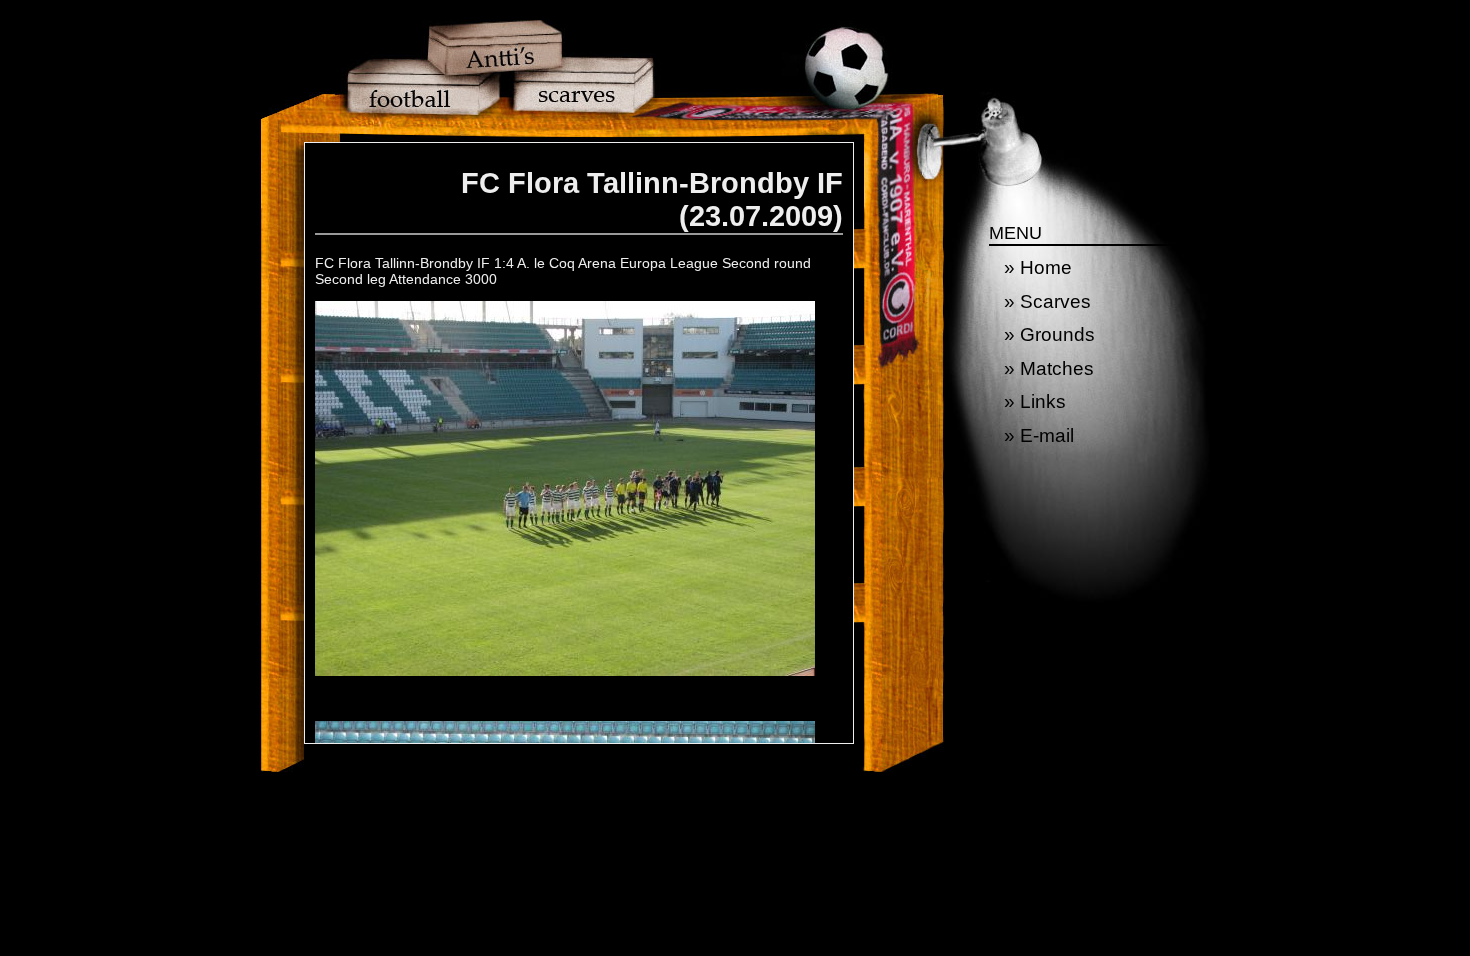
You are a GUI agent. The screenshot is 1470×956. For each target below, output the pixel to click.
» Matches (1049, 368)
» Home (1038, 267)
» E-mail (1039, 435)
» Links (1035, 401)
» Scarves (1047, 301)
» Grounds (1049, 334)
